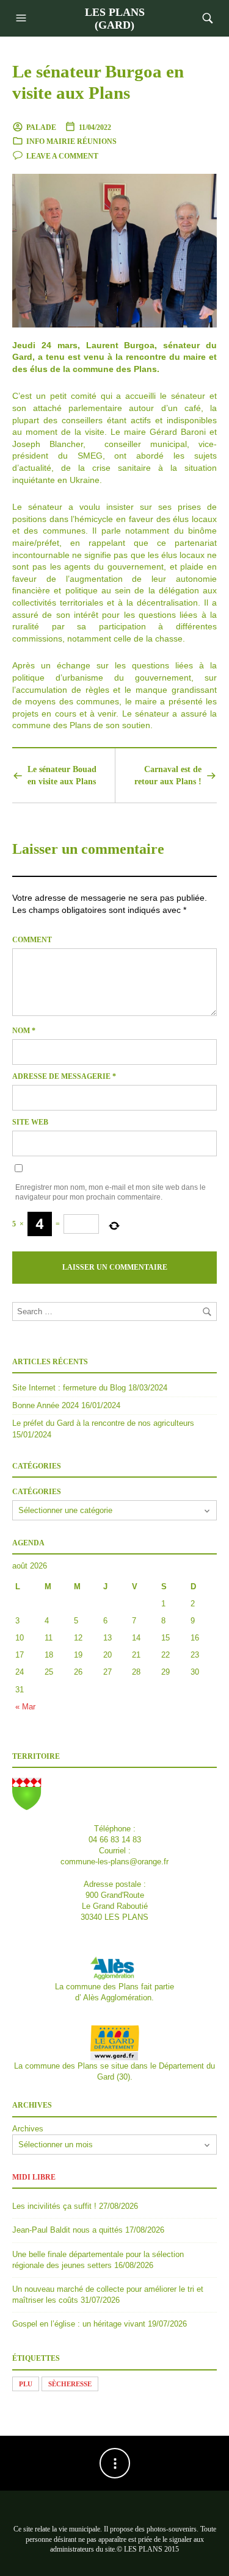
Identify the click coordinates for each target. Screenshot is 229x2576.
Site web (30, 1122)
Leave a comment (62, 156)
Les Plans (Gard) (115, 19)
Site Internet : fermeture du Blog (69, 1388)
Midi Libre (34, 2177)
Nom (24, 1031)
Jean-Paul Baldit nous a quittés (67, 2230)
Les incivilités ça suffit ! (54, 2206)
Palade (41, 127)
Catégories (37, 1492)
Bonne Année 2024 (45, 1405)
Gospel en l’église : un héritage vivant (79, 2324)
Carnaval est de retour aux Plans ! (168, 775)
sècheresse (70, 2384)
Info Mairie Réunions (71, 141)
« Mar (25, 1707)
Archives (28, 2129)
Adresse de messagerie (64, 1076)
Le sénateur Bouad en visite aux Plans (62, 775)
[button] (23, 18)
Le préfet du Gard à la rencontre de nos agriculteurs (103, 1423)
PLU (26, 2384)
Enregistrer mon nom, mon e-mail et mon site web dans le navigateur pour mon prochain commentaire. (111, 1193)
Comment (32, 940)
